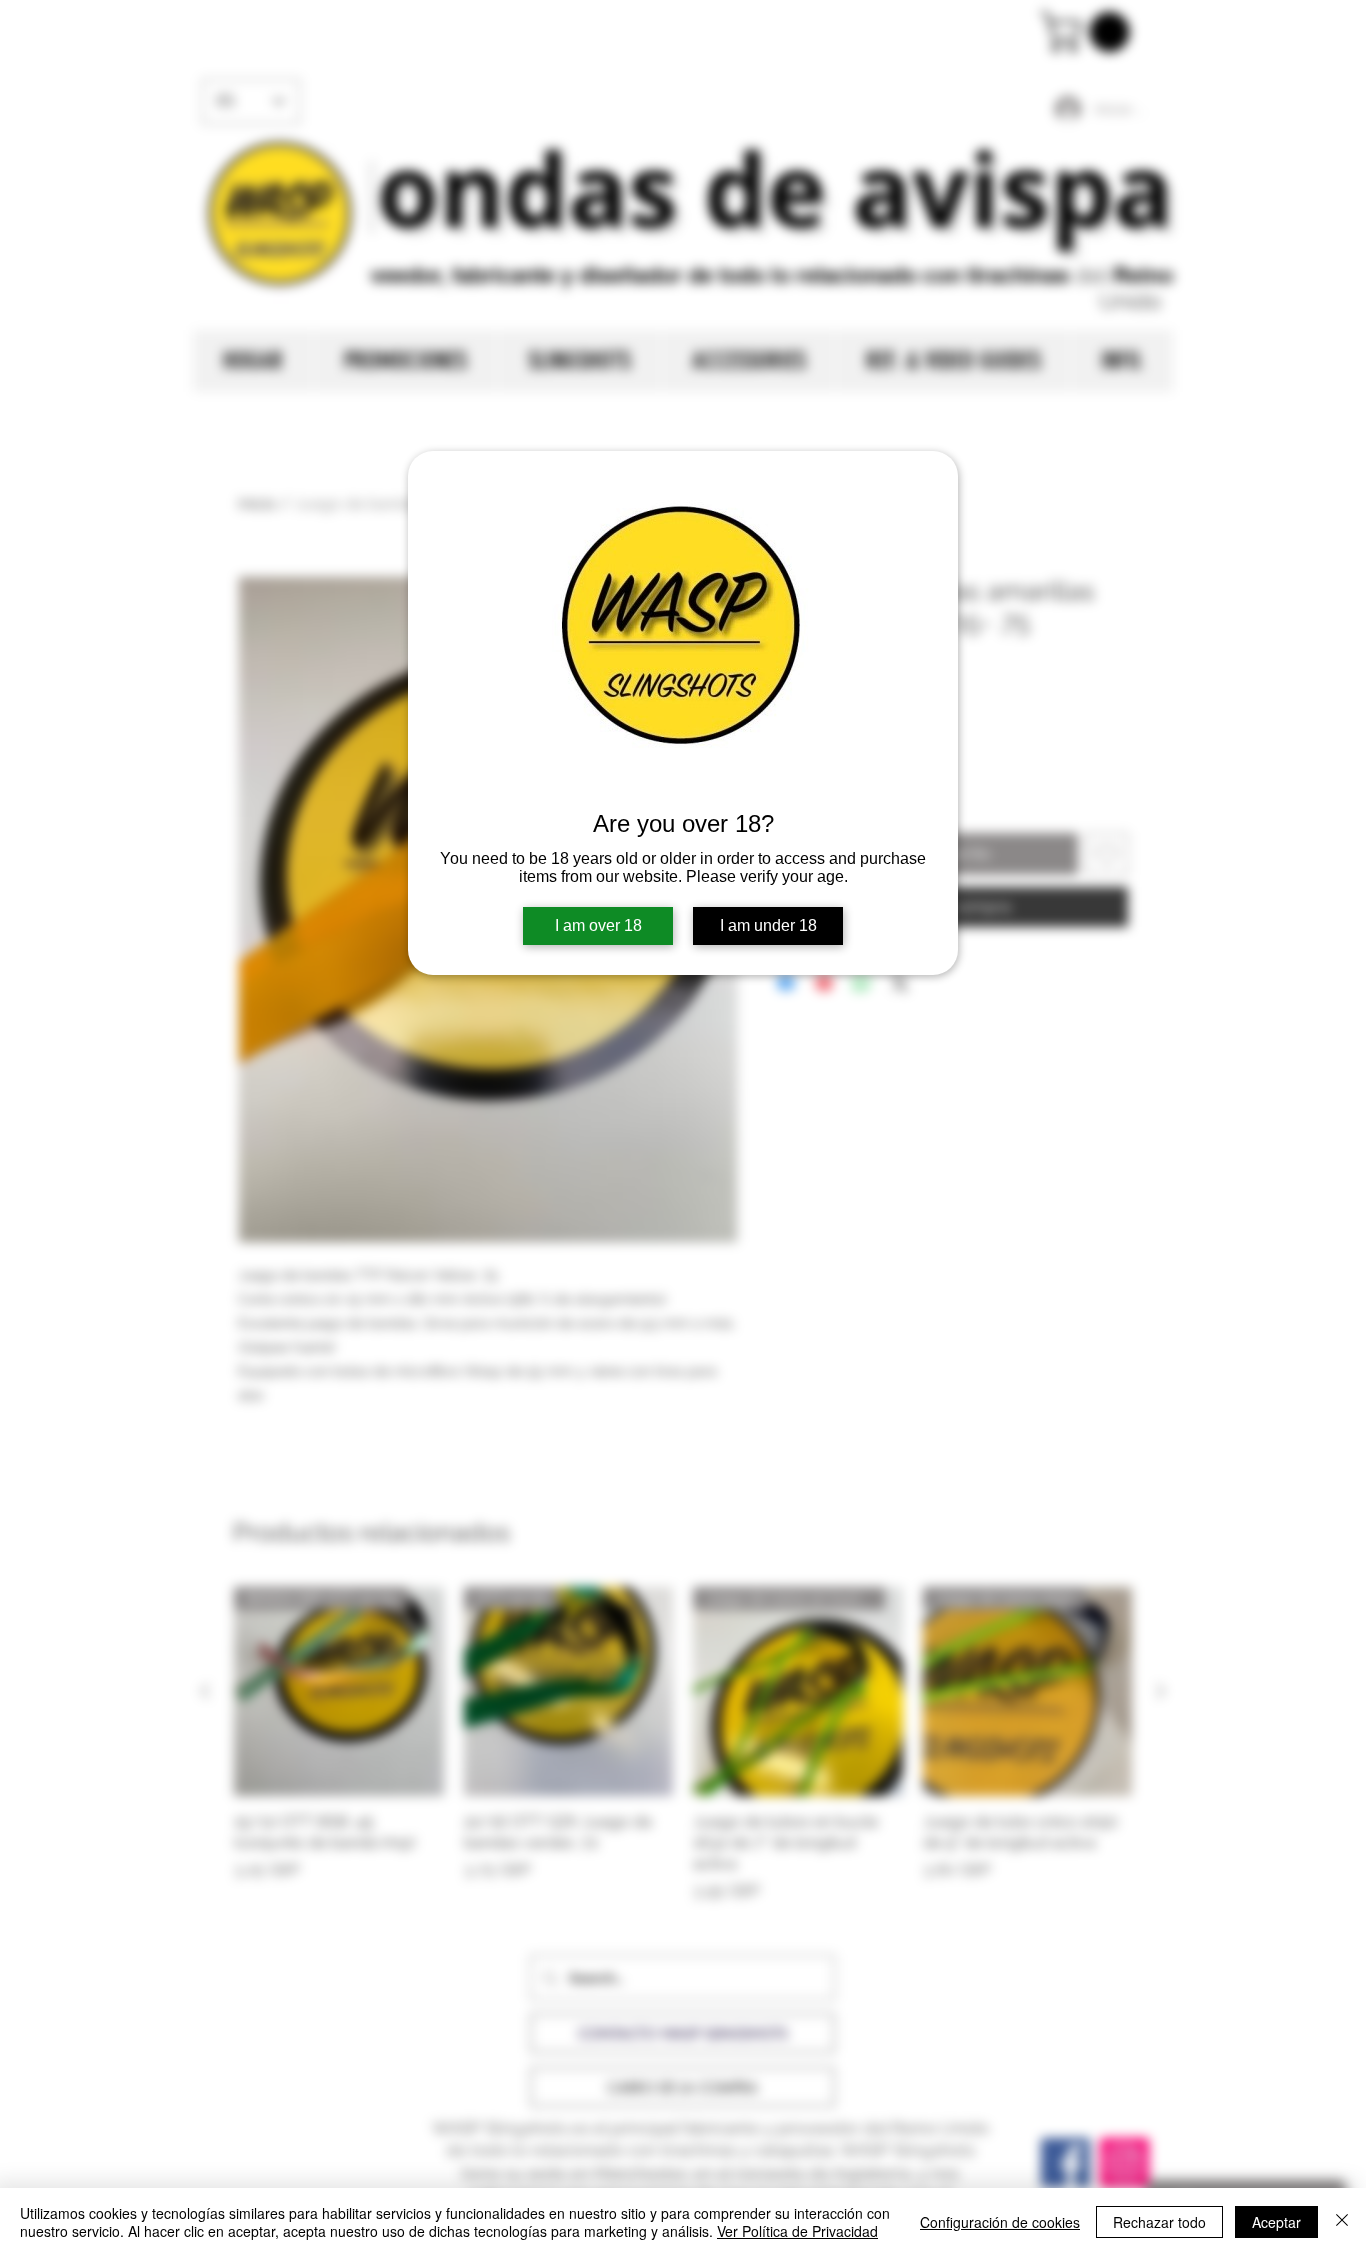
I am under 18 (768, 925)
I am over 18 (598, 925)
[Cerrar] (1342, 2222)
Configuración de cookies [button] (1000, 2222)
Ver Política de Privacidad (797, 2231)
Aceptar (1276, 2222)
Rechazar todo (1159, 2222)
